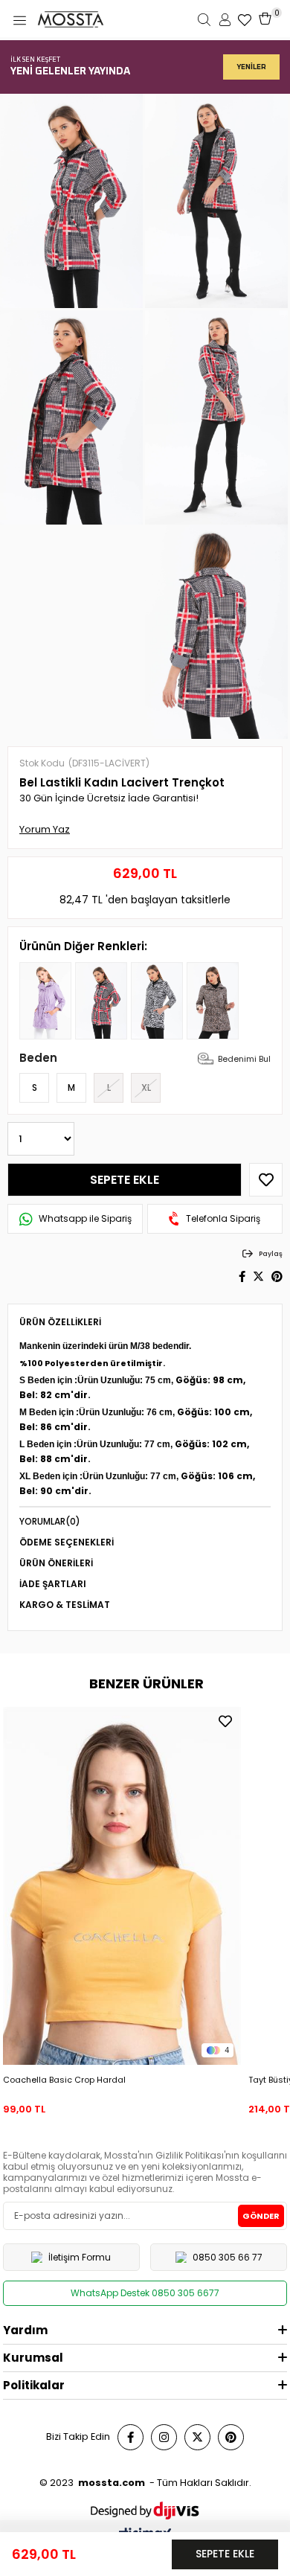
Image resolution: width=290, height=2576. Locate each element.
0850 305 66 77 (228, 2257)
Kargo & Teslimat (65, 1605)
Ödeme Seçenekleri (67, 1542)
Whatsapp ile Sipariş (85, 1219)
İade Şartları (53, 1584)
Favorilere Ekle (225, 1721)
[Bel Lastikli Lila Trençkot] (45, 1001)
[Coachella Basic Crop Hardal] (122, 1885)
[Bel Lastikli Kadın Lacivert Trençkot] (101, 1001)
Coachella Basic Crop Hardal (64, 2080)
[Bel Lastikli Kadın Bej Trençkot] (213, 1001)
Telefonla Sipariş (223, 1219)
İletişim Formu (80, 2257)
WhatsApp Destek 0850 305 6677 (145, 2293)
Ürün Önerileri (56, 1563)
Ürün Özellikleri (60, 1322)
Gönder (261, 2216)
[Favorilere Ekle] (266, 1180)
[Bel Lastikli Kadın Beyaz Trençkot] (157, 1001)
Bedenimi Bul (244, 1059)
